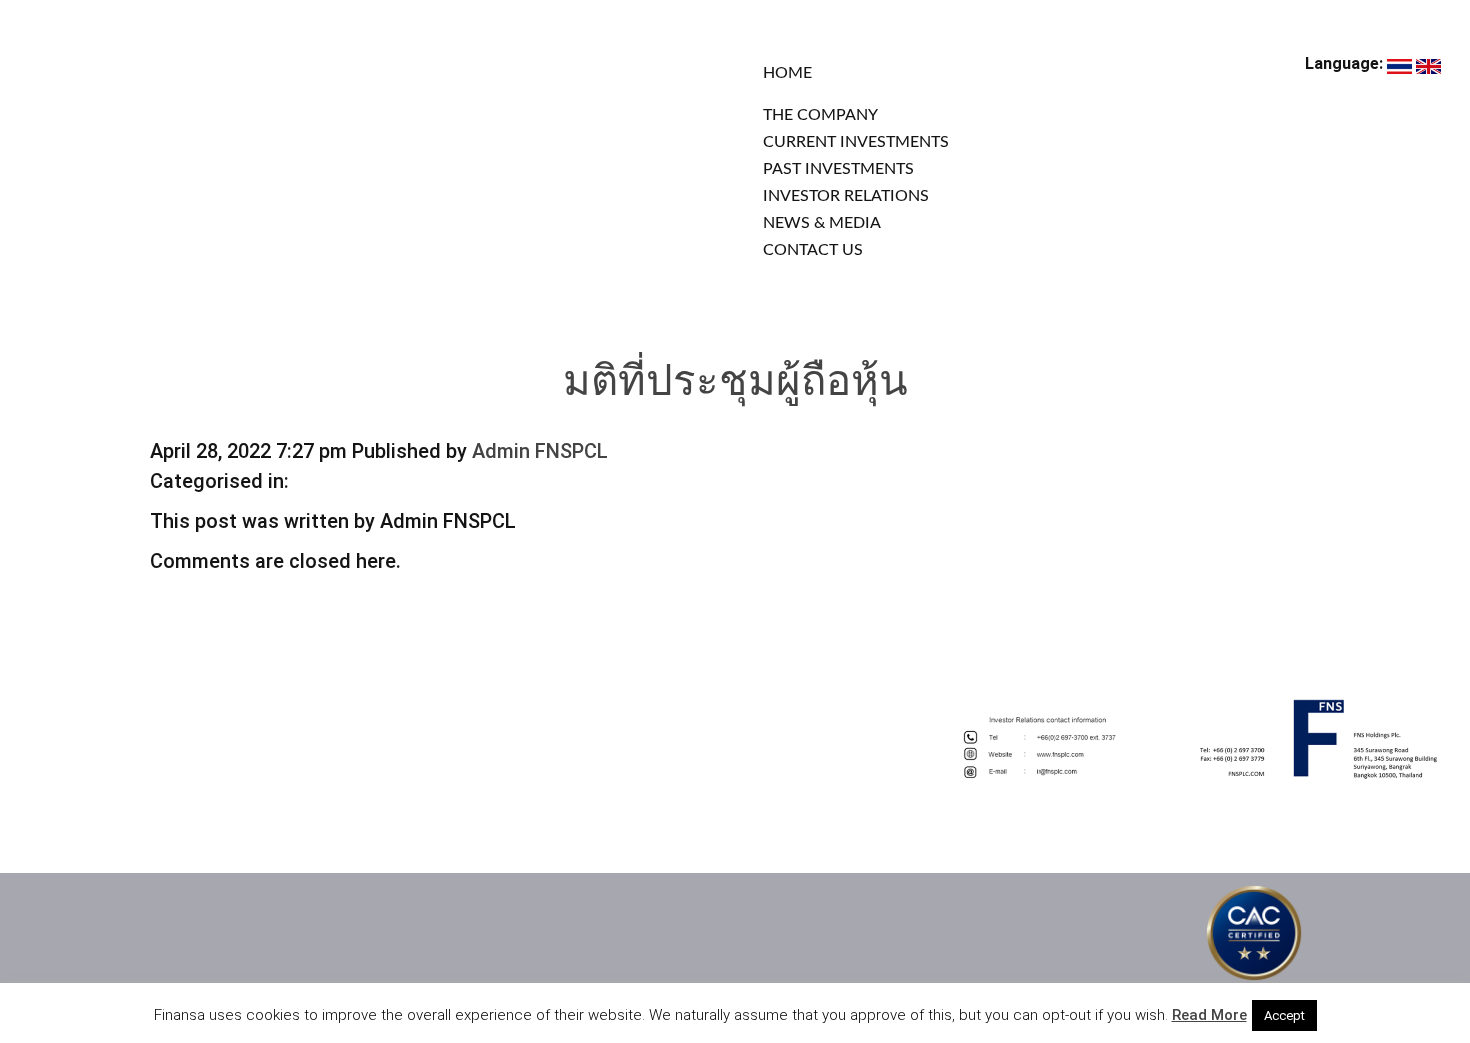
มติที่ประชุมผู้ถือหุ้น (735, 384)
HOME (787, 73)
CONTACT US (813, 250)
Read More (1209, 1015)
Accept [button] (1284, 1015)
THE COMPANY (820, 115)
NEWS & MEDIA (822, 223)
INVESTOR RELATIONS (846, 196)
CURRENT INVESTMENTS (856, 142)
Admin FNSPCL (540, 451)
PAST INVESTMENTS (838, 169)
